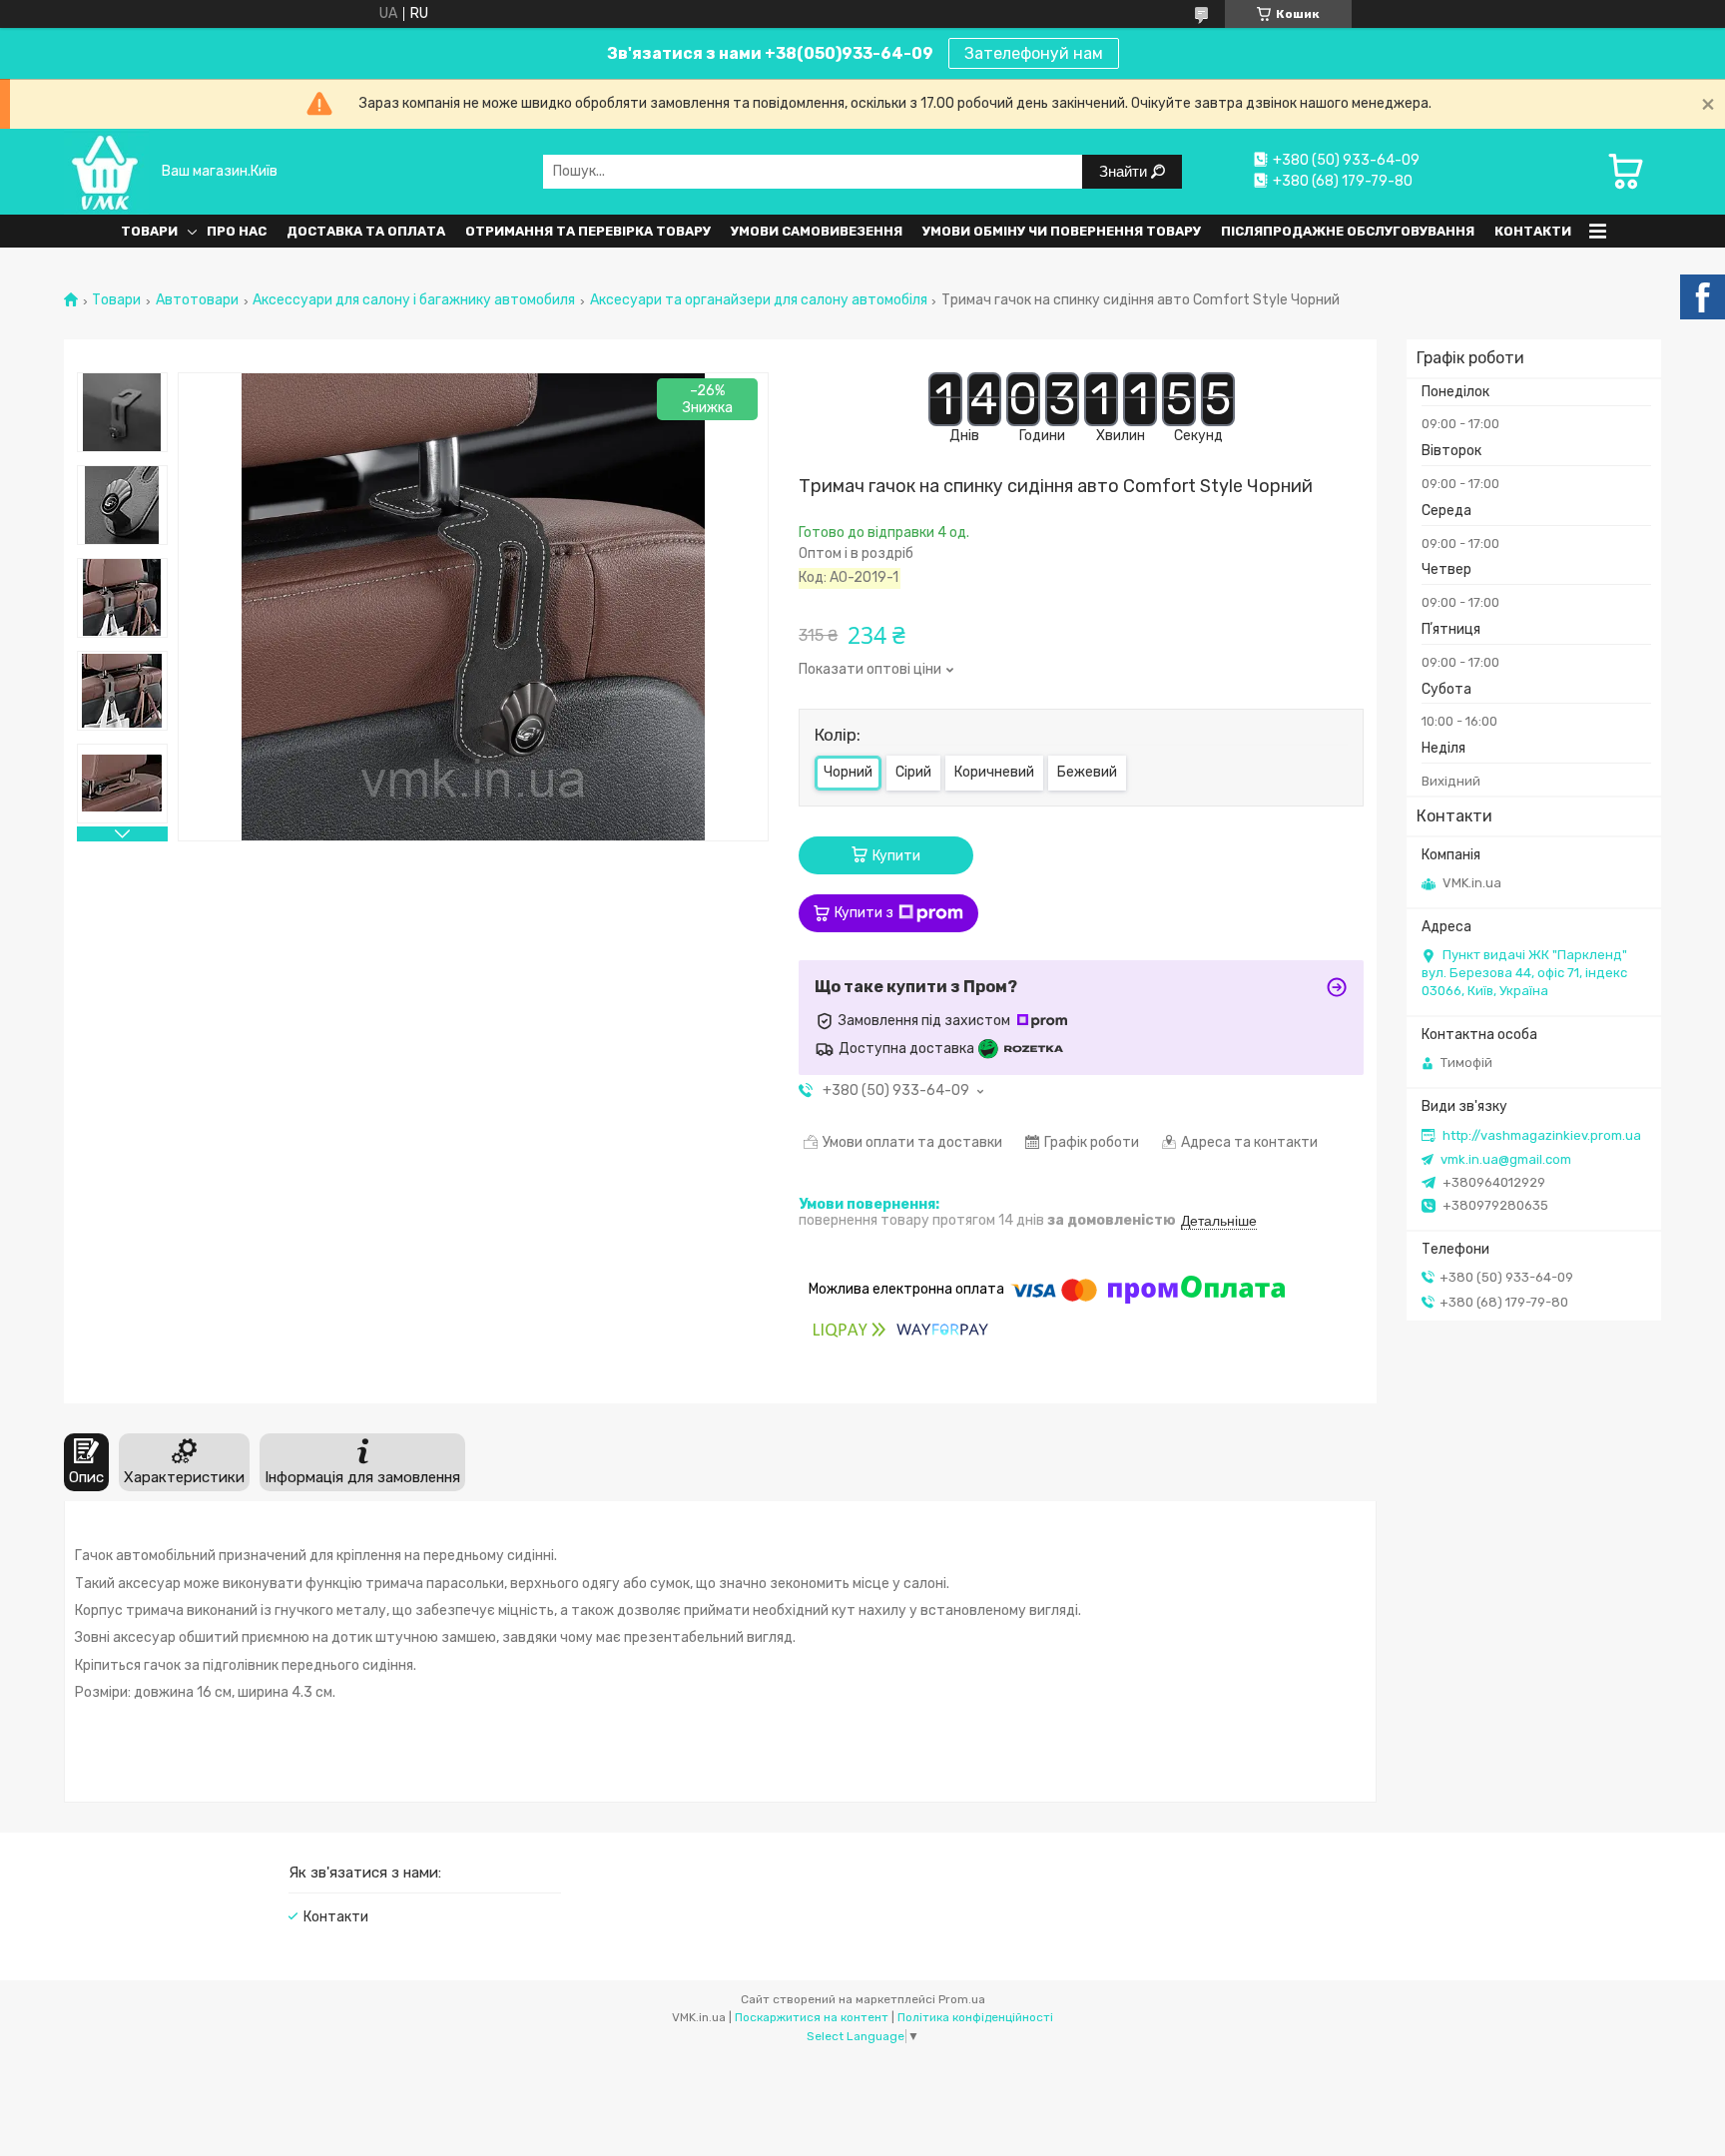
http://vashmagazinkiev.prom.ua (1542, 1135)
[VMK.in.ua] (106, 171)
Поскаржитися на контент (812, 2017)
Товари (149, 231)
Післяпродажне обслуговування (1348, 231)
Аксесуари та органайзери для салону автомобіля (759, 300)
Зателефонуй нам (1034, 53)
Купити (896, 856)
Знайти (1125, 171)
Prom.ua (962, 1999)
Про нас (237, 231)
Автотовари (197, 300)
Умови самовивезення (817, 231)
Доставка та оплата (366, 231)
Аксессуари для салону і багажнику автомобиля (414, 300)
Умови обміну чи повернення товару (1062, 231)
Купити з (864, 913)
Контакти (1533, 231)
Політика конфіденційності (975, 2017)
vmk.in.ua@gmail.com (1506, 1159)
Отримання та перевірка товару (588, 231)
